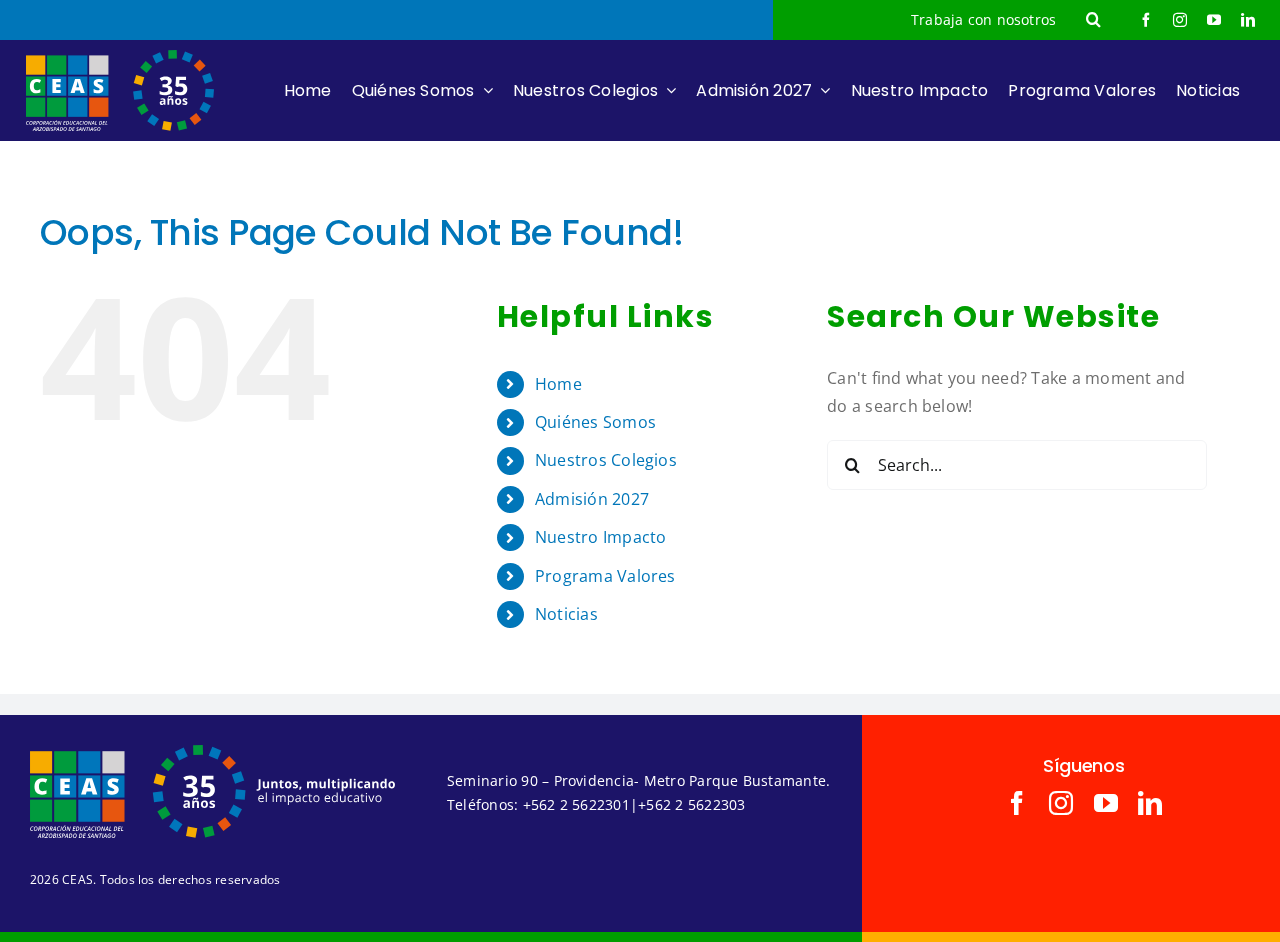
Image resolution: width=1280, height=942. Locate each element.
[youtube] (1214, 20)
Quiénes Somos (595, 422)
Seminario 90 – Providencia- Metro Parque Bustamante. (638, 780)
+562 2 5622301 (576, 804)
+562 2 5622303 (691, 804)
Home (558, 384)
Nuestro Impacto (601, 537)
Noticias (566, 614)
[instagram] (1180, 20)
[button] (1093, 20)
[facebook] (1146, 20)
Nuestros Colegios (606, 460)
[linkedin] (1248, 20)
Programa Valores (605, 576)
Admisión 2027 (592, 499)
